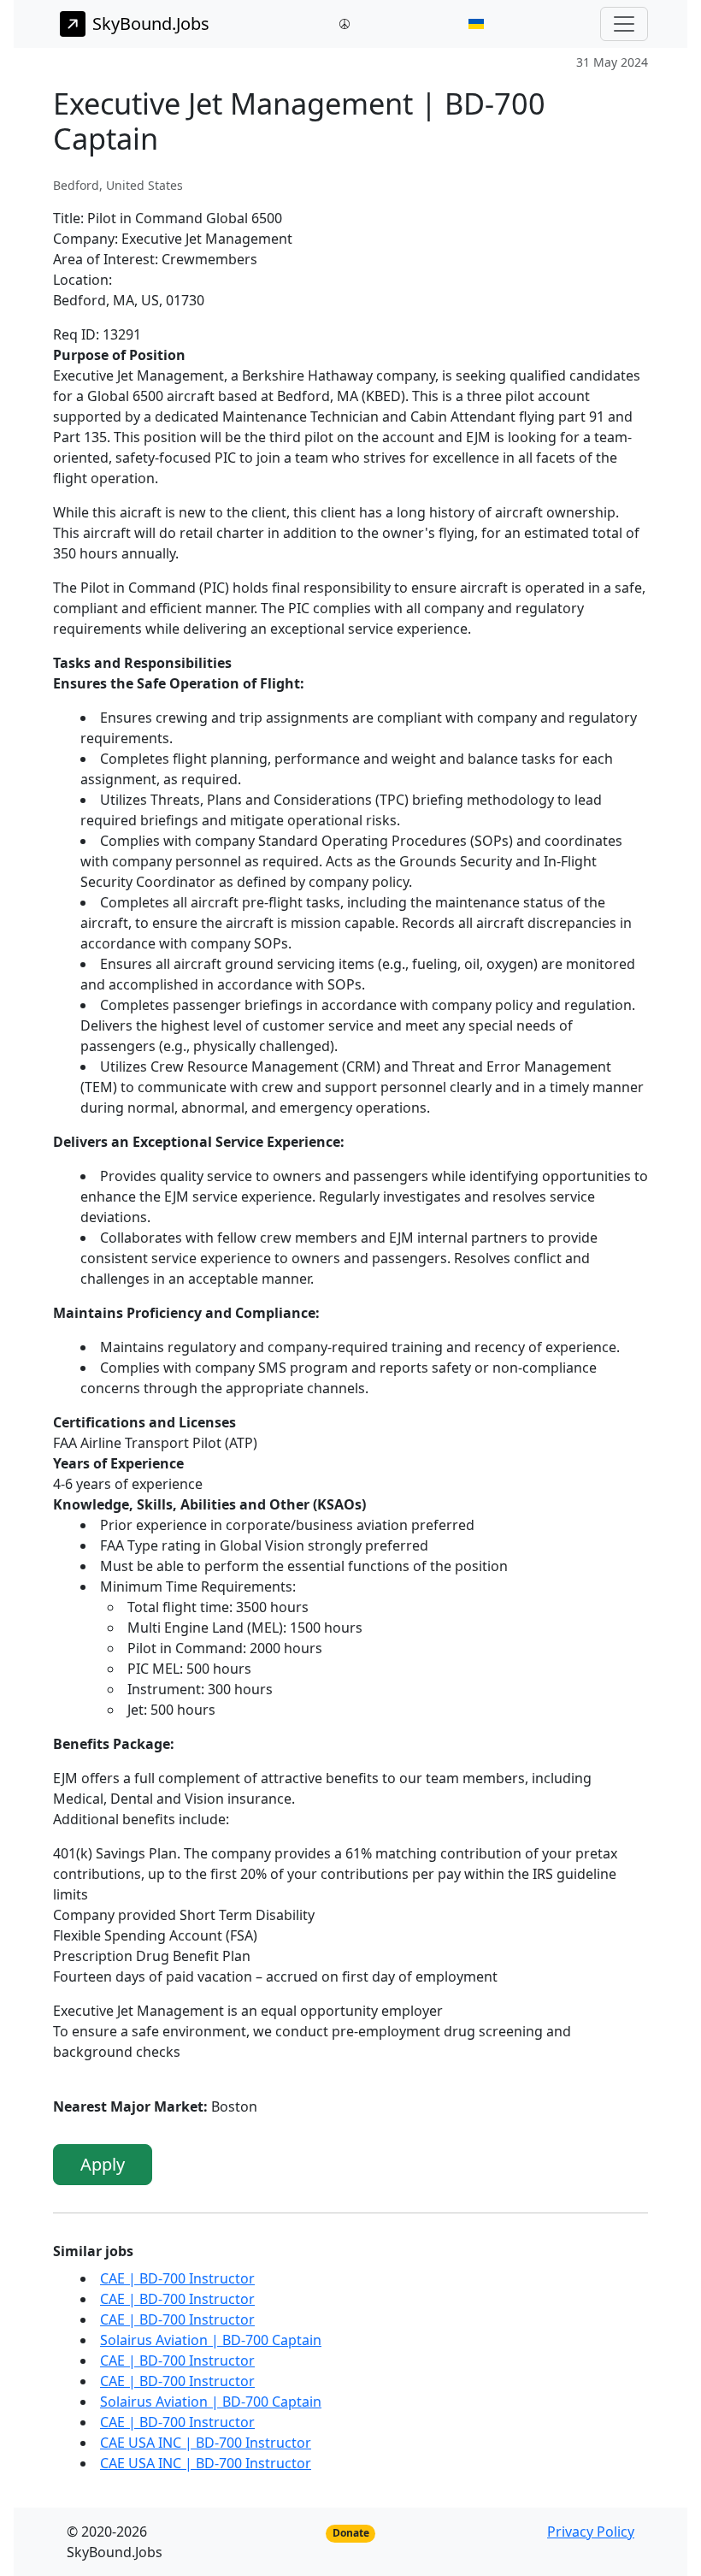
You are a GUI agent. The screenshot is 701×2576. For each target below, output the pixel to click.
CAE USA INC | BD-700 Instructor (206, 2443)
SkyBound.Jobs (151, 24)
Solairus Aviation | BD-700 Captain (211, 2340)
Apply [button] (103, 2164)
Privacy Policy (591, 2532)
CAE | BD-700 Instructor (177, 2278)
